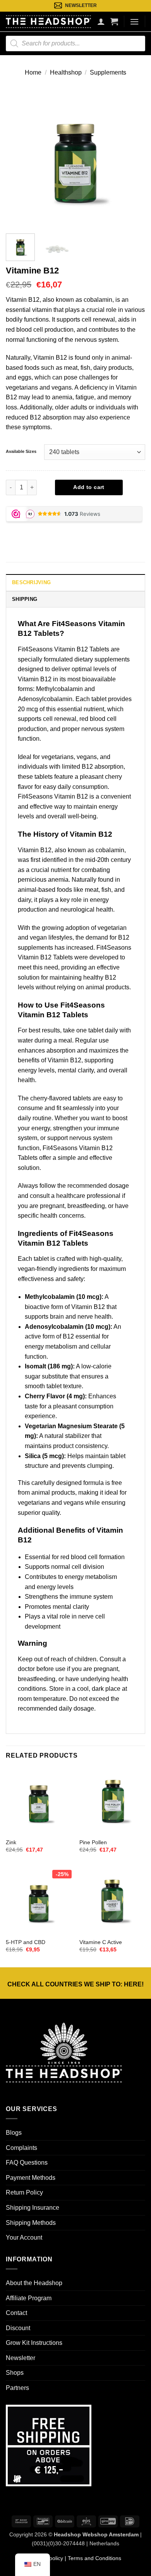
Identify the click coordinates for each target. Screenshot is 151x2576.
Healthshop (66, 72)
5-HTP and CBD (26, 1942)
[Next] (133, 158)
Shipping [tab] (25, 599)
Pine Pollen (93, 1842)
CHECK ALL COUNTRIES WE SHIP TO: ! (75, 1984)
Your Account (24, 2237)
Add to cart (89, 487)
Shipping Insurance (33, 2208)
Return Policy (24, 2192)
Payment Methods (31, 2178)
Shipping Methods (31, 2223)
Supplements (108, 72)
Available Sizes (21, 451)
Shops (15, 2373)
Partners (17, 2388)
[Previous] (18, 158)
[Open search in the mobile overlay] (75, 44)
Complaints (21, 2148)
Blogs (14, 2133)
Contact (16, 2313)
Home (33, 72)
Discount (18, 2328)
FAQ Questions (27, 2163)
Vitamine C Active (101, 1942)
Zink (11, 1842)
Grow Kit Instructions (34, 2343)
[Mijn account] (101, 21)
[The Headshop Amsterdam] (48, 21)
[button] (114, 21)
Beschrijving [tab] (31, 582)
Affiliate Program (29, 2298)
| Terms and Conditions (92, 2558)
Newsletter (21, 2358)
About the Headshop (34, 2283)
